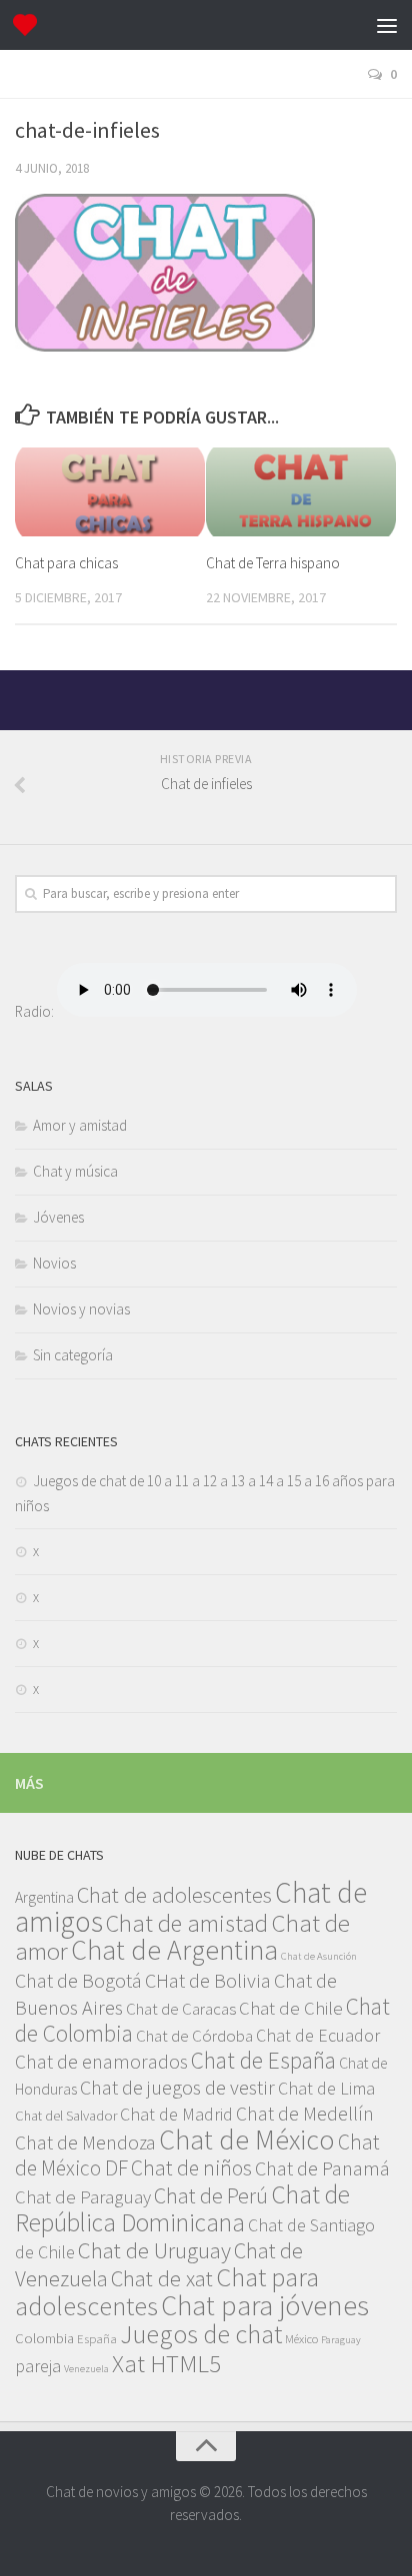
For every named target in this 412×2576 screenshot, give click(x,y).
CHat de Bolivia (208, 1981)
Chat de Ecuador (318, 2035)
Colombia (44, 2338)
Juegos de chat (201, 2334)
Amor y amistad (80, 1125)
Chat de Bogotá (78, 1981)
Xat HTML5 (166, 2364)
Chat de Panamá (322, 2168)
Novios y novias (81, 1309)
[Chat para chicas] (110, 492)
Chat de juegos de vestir (177, 2088)
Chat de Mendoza (85, 2143)
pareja (38, 2366)
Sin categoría (73, 1355)
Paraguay (341, 2340)
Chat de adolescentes (174, 1895)
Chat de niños (191, 2168)
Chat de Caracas (181, 2009)
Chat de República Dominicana (182, 2208)
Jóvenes (58, 1217)
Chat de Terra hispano (273, 563)
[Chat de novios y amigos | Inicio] (29, 25)
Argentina (44, 1897)
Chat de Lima (326, 2088)
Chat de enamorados (101, 2062)
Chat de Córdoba (194, 2036)
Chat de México (247, 2140)
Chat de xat (162, 2278)
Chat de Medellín (305, 2114)
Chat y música (75, 1171)
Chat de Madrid (176, 2114)
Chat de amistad (187, 1923)
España (97, 2338)
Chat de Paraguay (83, 2197)
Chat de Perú (211, 2195)
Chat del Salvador (66, 2116)
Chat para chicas (66, 563)
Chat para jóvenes (265, 2305)
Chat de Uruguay (154, 2250)
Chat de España (263, 2060)
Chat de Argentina (174, 1950)
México (301, 2338)
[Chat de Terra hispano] (301, 492)
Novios (54, 1263)
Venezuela (86, 2369)
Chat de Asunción (319, 1956)
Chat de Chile (291, 2008)
